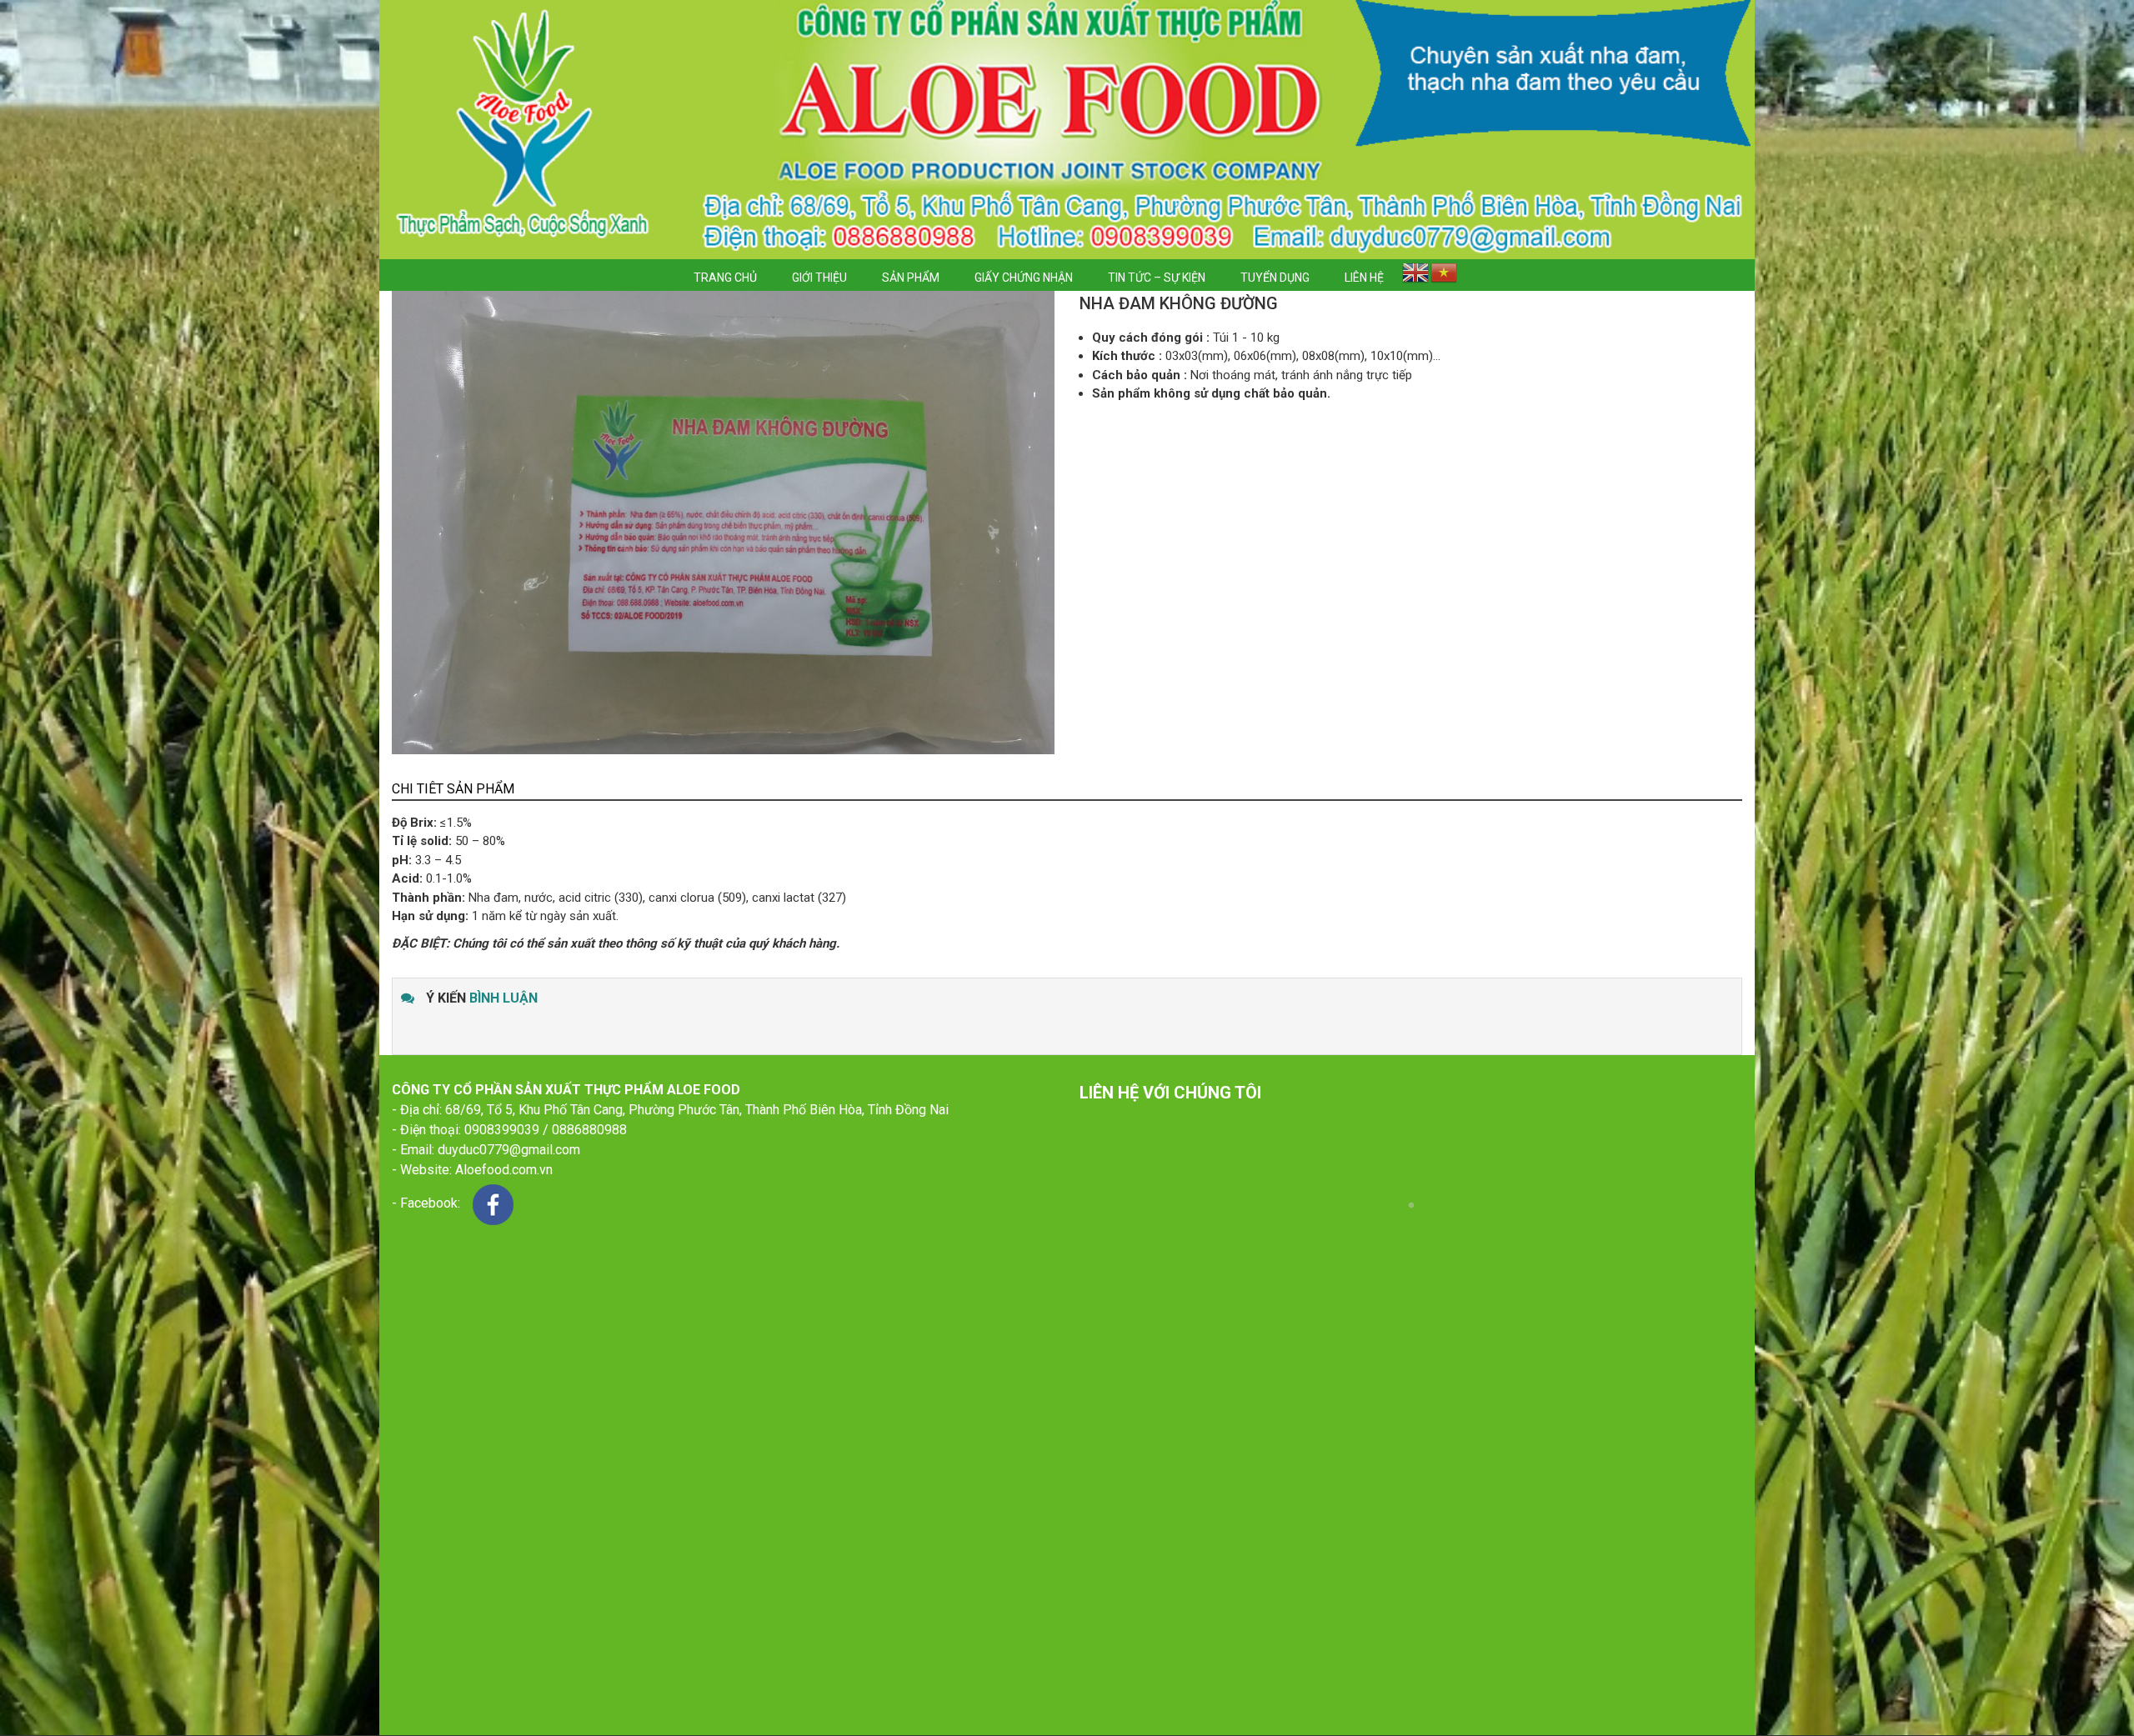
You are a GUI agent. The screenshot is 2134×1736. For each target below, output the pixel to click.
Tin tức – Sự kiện (1157, 278)
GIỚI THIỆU (819, 278)
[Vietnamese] (1444, 275)
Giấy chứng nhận (1024, 278)
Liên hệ (1364, 278)
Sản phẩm (911, 278)
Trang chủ (725, 278)
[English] (1415, 275)
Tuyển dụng (1275, 278)
